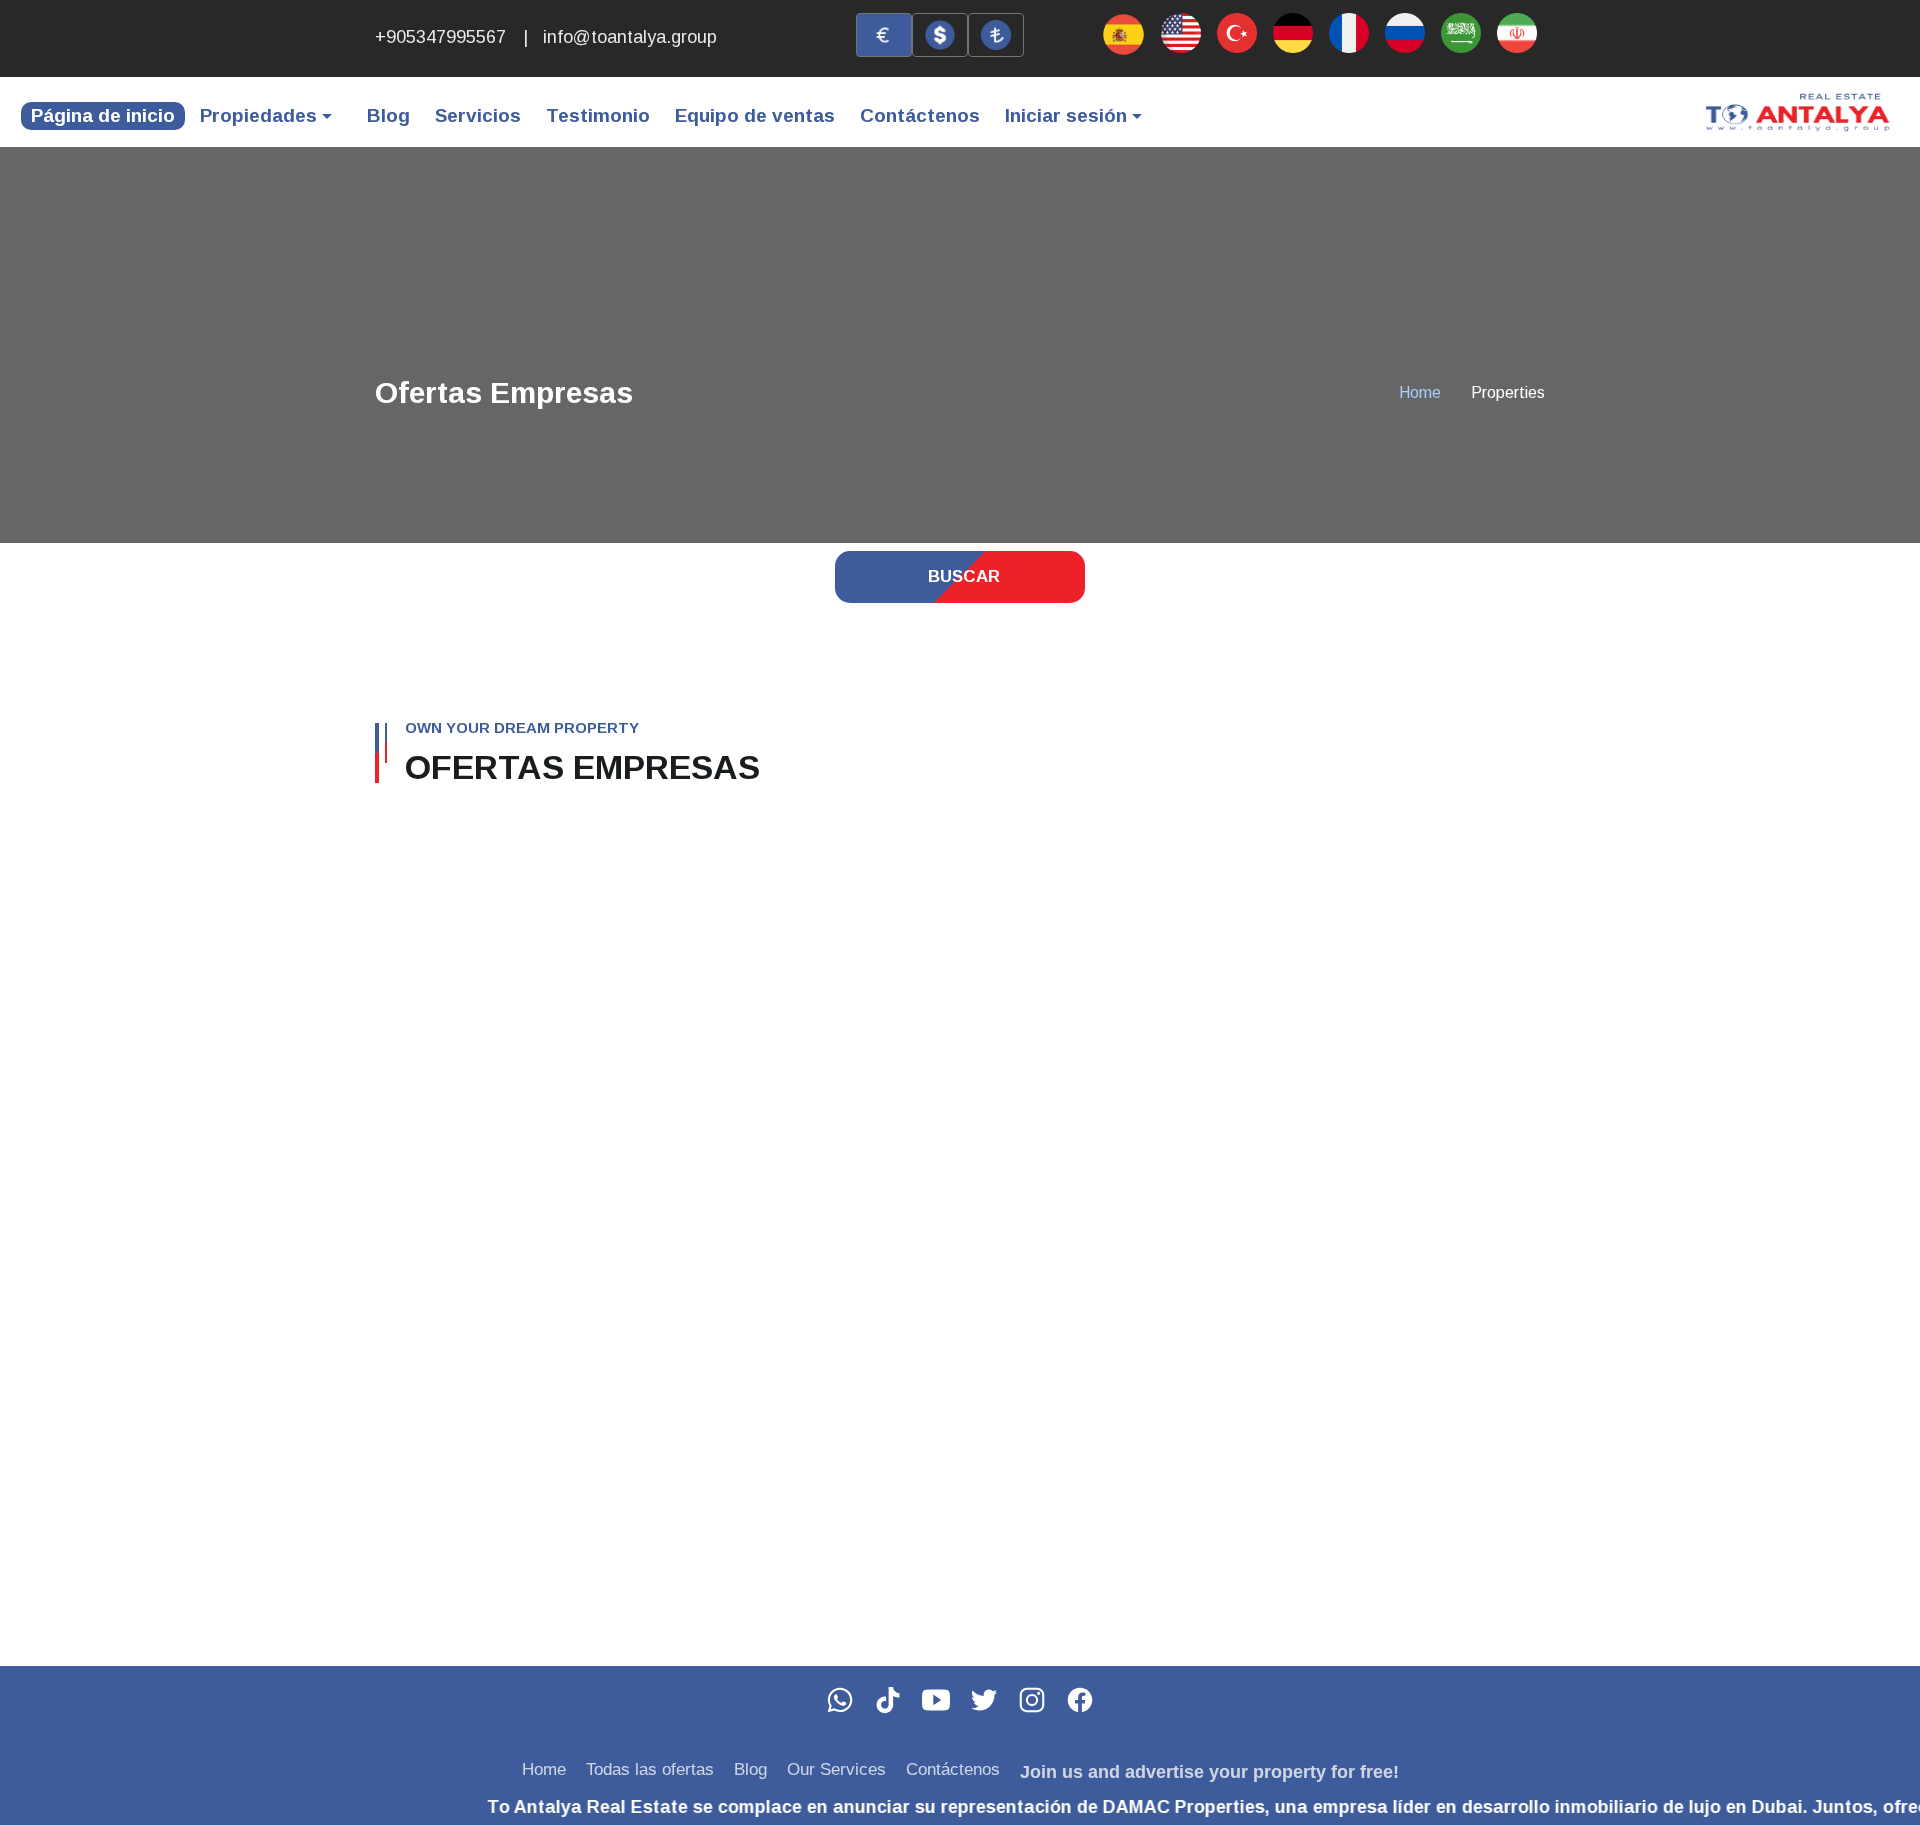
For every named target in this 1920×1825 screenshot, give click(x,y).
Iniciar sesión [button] (1066, 115)
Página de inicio (103, 115)
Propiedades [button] (258, 115)
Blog (388, 115)
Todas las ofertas (650, 1769)
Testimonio (598, 115)
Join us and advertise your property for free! (1209, 1772)
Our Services (836, 1769)
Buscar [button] (964, 576)
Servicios (478, 115)
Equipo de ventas (755, 115)
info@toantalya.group (630, 37)
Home (1420, 392)
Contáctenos (920, 115)
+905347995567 (440, 37)
